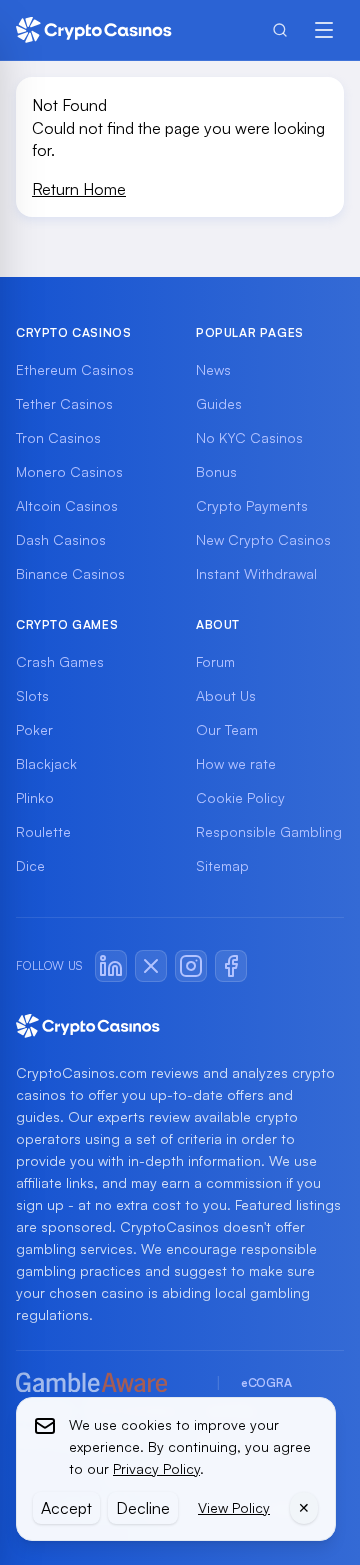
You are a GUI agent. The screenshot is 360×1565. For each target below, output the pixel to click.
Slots (32, 695)
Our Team (227, 729)
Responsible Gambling (269, 831)
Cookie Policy (240, 797)
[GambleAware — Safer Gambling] (106, 1383)
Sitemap (222, 865)
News (213, 369)
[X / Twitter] (151, 966)
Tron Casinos (58, 437)
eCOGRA (266, 1382)
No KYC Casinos (249, 437)
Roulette (43, 831)
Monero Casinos (69, 471)
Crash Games (60, 661)
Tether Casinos (64, 403)
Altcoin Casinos (67, 505)
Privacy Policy (156, 1468)
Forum (215, 661)
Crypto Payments (252, 505)
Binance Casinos (70, 573)
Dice (30, 865)
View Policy (234, 1507)
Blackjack (46, 763)
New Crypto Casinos (263, 539)
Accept (66, 1508)
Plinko (35, 797)
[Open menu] (324, 30)
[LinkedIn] (111, 966)
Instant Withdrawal (256, 573)
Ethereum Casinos (75, 369)
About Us (226, 695)
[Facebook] (231, 966)
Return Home (79, 189)
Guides (219, 403)
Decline (143, 1508)
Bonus (216, 471)
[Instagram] (191, 966)
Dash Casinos (61, 539)
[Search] (280, 30)
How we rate (236, 763)
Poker (34, 729)
